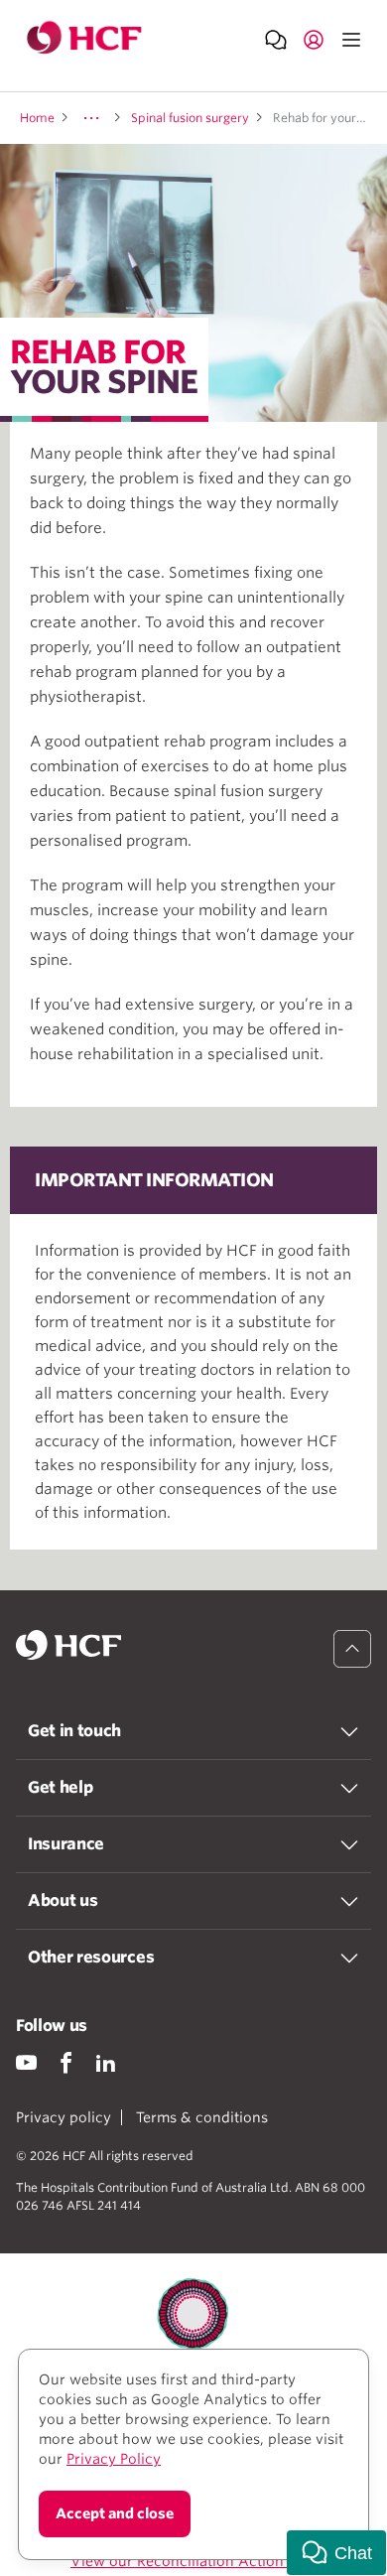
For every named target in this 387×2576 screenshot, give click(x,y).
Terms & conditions (202, 2117)
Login (314, 39)
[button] (336, 2553)
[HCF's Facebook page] (66, 2062)
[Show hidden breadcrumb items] (91, 118)
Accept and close (115, 2513)
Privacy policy (64, 2117)
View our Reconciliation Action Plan (193, 2561)
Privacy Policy (114, 2459)
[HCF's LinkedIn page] (106, 2062)
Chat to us (276, 39)
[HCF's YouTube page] (26, 2062)
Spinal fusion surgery (190, 118)
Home (37, 118)
